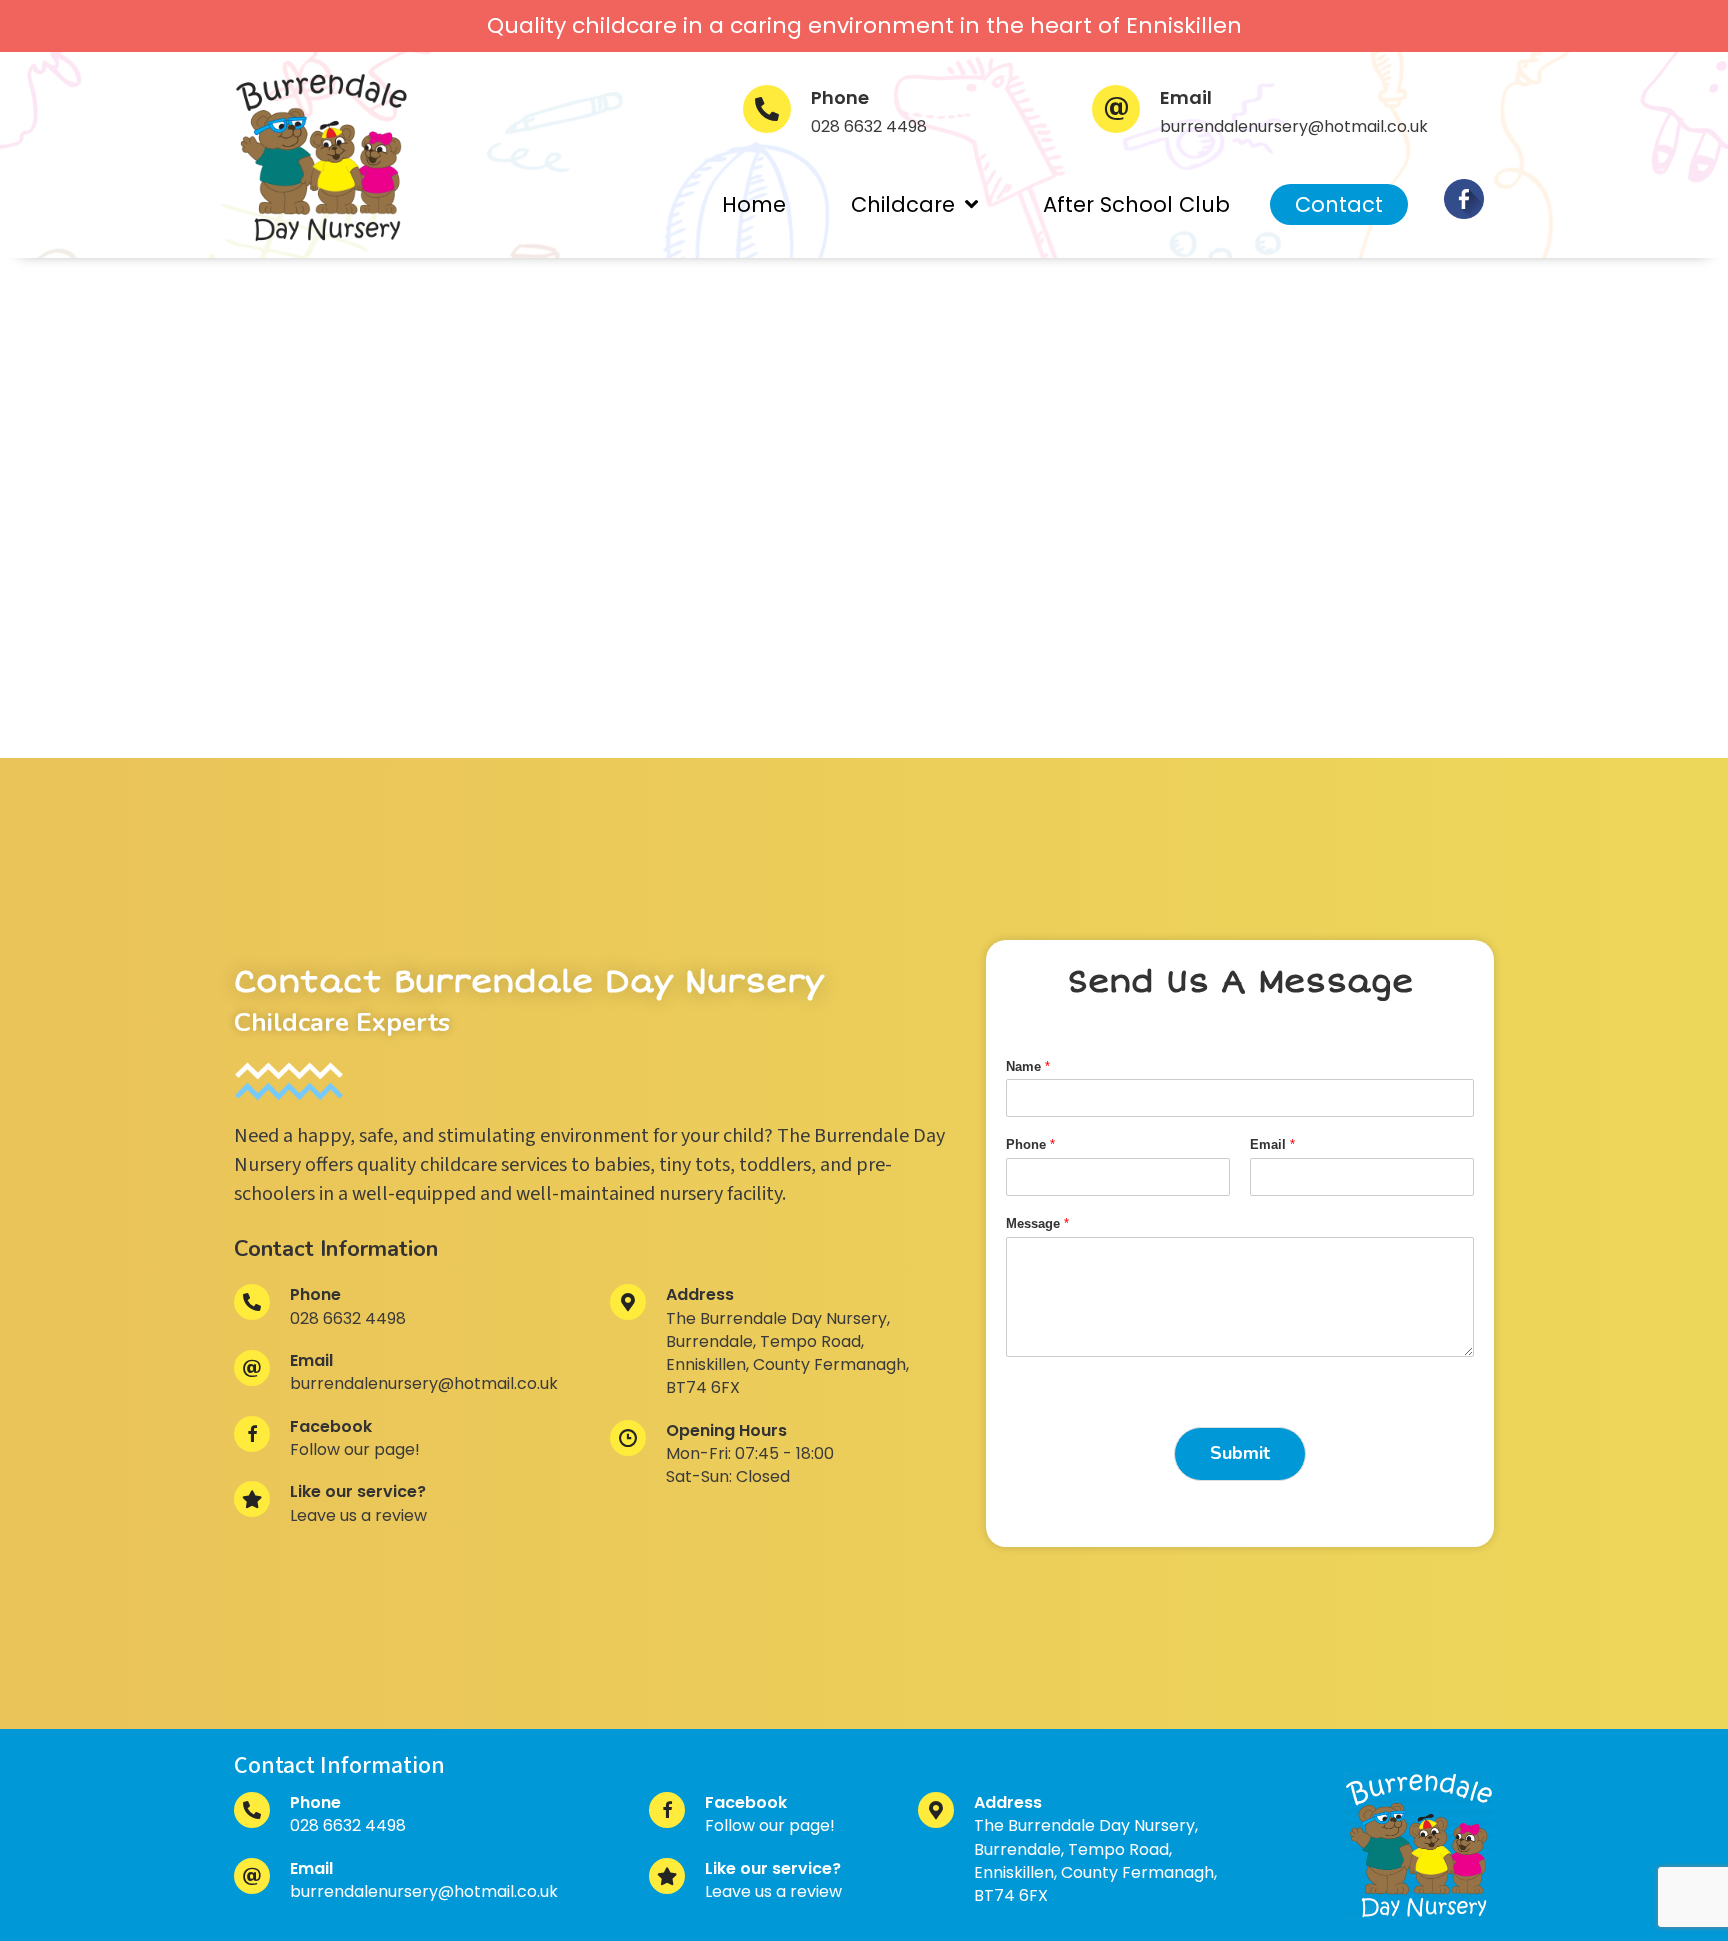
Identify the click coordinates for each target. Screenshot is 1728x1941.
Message (1037, 1223)
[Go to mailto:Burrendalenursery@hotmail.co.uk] (1293, 116)
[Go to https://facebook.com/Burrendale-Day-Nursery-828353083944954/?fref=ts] (402, 1444)
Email (1272, 1144)
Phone (1030, 1144)
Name (1028, 1066)
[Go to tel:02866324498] (897, 116)
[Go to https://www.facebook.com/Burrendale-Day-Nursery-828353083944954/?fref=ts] (1464, 199)
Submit (1240, 1453)
